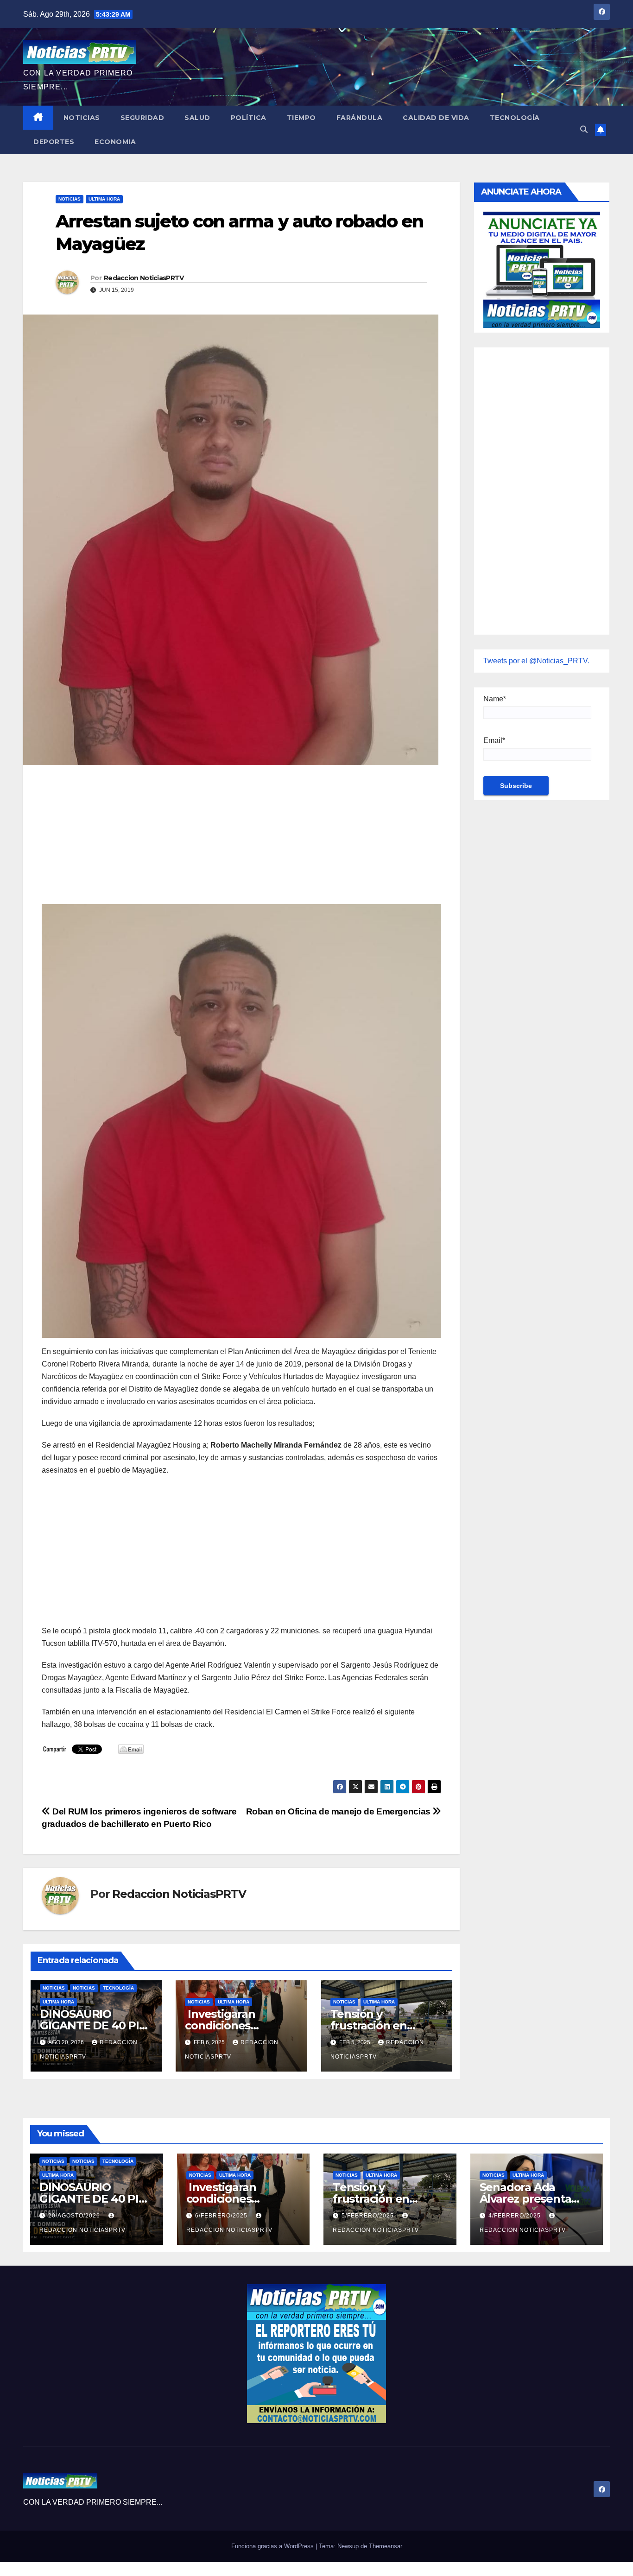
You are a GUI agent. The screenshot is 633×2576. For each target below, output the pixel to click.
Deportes (54, 142)
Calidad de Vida (436, 118)
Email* (494, 740)
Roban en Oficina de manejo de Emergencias (339, 1811)
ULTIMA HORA (104, 199)
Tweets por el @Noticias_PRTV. (536, 661)
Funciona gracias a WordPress (273, 2546)
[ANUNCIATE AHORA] (542, 269)
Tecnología (515, 118)
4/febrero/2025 (516, 2216)
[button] (584, 129)
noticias (54, 1988)
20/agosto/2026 (75, 2216)
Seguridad (142, 118)
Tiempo (301, 118)
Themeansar (386, 2546)
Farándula (360, 118)
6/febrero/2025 (222, 2216)
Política (249, 118)
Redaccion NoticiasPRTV (144, 278)
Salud (197, 118)
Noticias (82, 118)
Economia (115, 142)
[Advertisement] (241, 839)
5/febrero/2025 (369, 2216)
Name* (495, 699)
